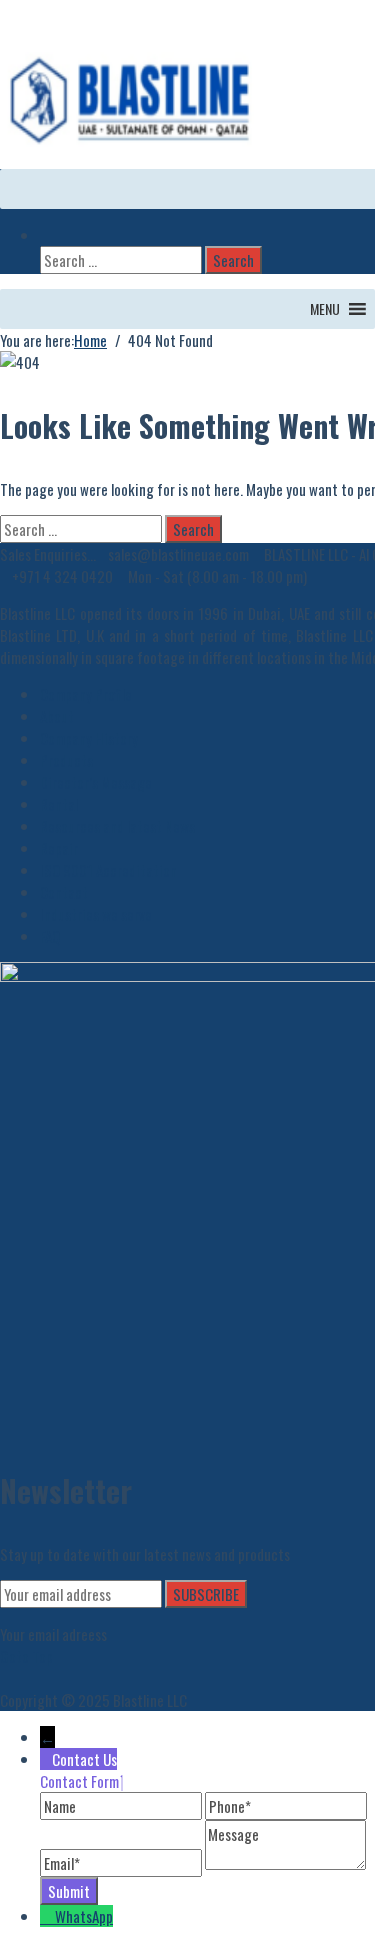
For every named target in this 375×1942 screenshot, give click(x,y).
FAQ (50, 936)
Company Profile (86, 694)
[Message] (285, 1863)
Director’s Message (96, 782)
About (57, 716)
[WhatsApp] (47, 1916)
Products (66, 760)
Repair (59, 848)
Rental (59, 804)
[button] (325, 309)
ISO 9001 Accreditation (108, 870)
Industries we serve (96, 914)
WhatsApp (84, 1916)
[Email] (122, 1863)
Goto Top (26, 1656)
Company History (89, 738)
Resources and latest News (117, 826)
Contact (64, 892)
